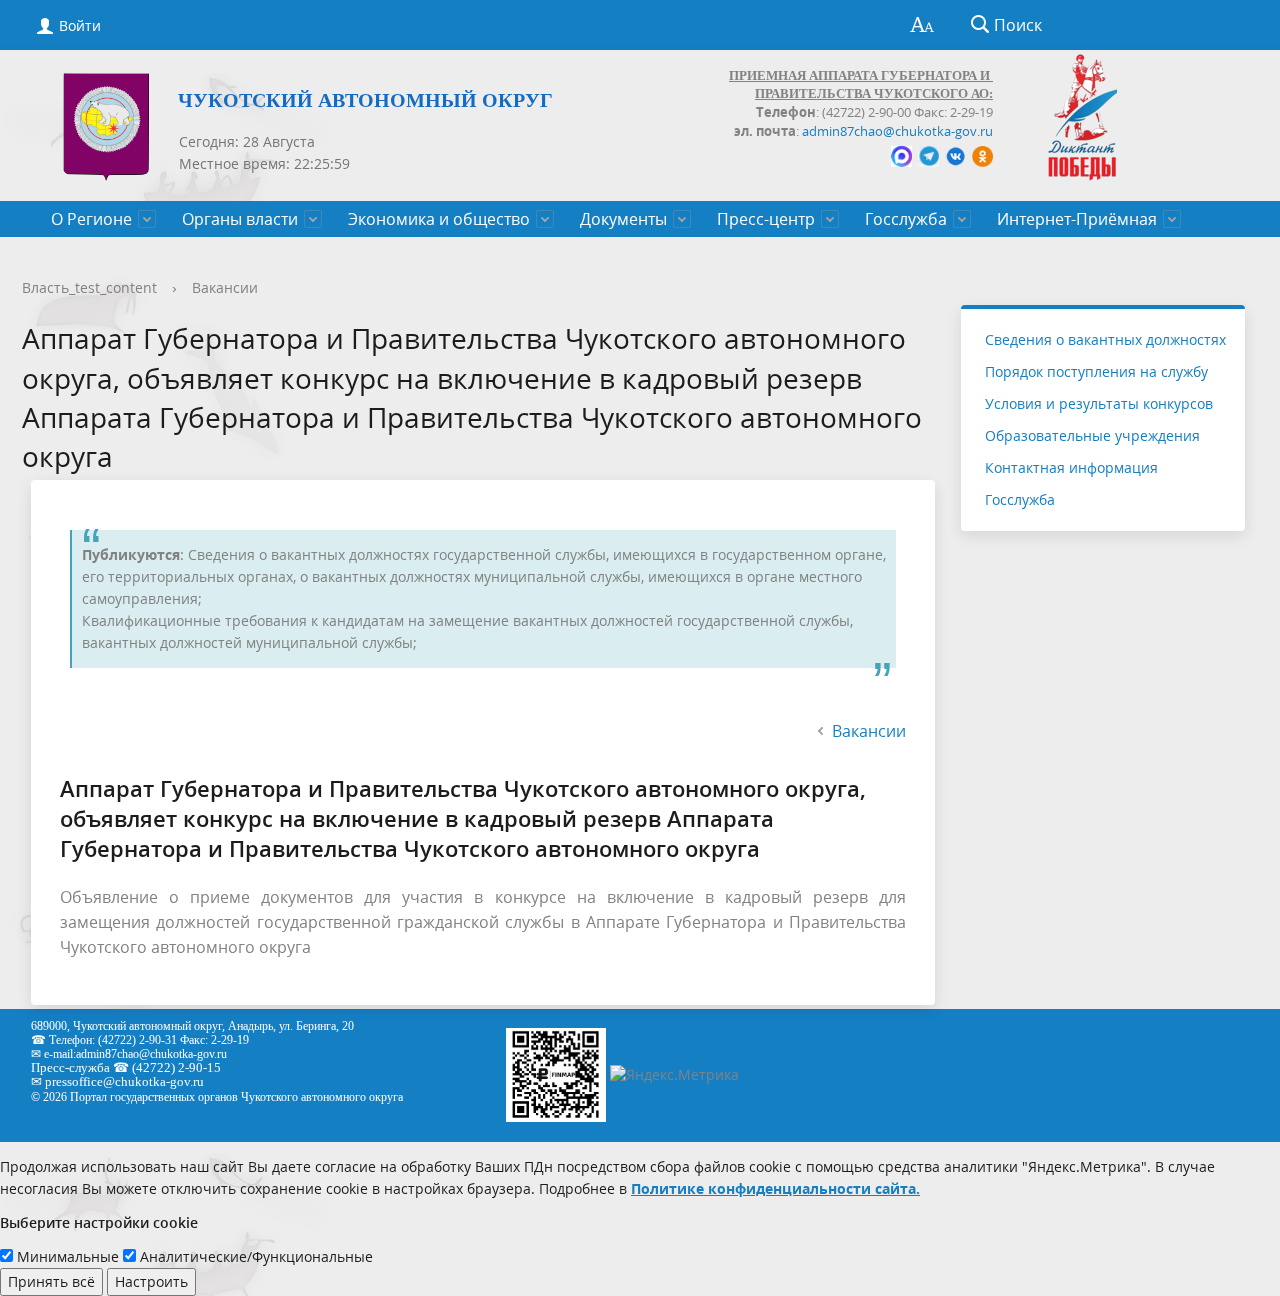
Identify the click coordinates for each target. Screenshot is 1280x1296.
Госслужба (906, 219)
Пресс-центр (766, 219)
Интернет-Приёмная (1077, 219)
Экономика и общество (439, 219)
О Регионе (91, 219)
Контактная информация (1071, 467)
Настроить (151, 1281)
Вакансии (225, 287)
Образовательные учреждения (1092, 435)
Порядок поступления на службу (1096, 371)
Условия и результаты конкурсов (1099, 403)
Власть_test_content (89, 287)
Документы (623, 219)
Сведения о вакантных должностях (1105, 339)
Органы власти (240, 219)
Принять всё (51, 1281)
